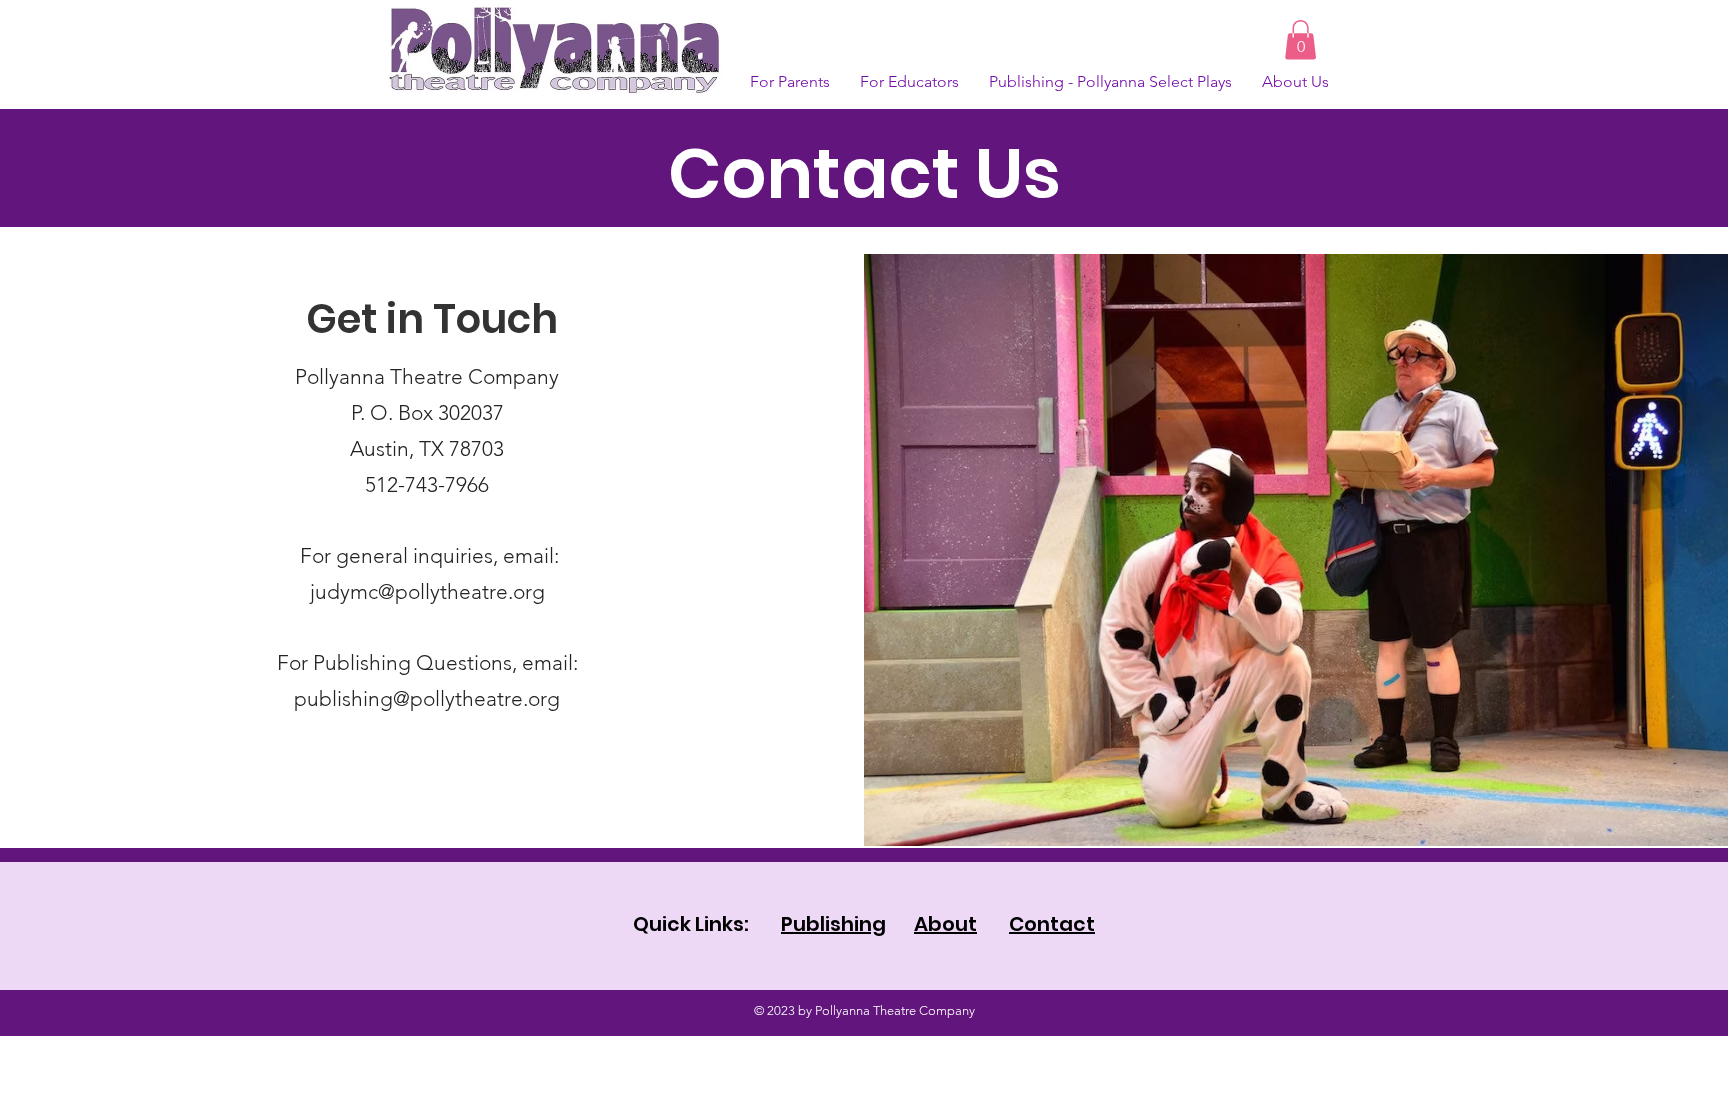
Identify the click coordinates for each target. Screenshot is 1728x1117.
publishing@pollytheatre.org (427, 698)
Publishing (833, 924)
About (945, 924)
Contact (1052, 924)
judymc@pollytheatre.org (427, 591)
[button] (1300, 39)
